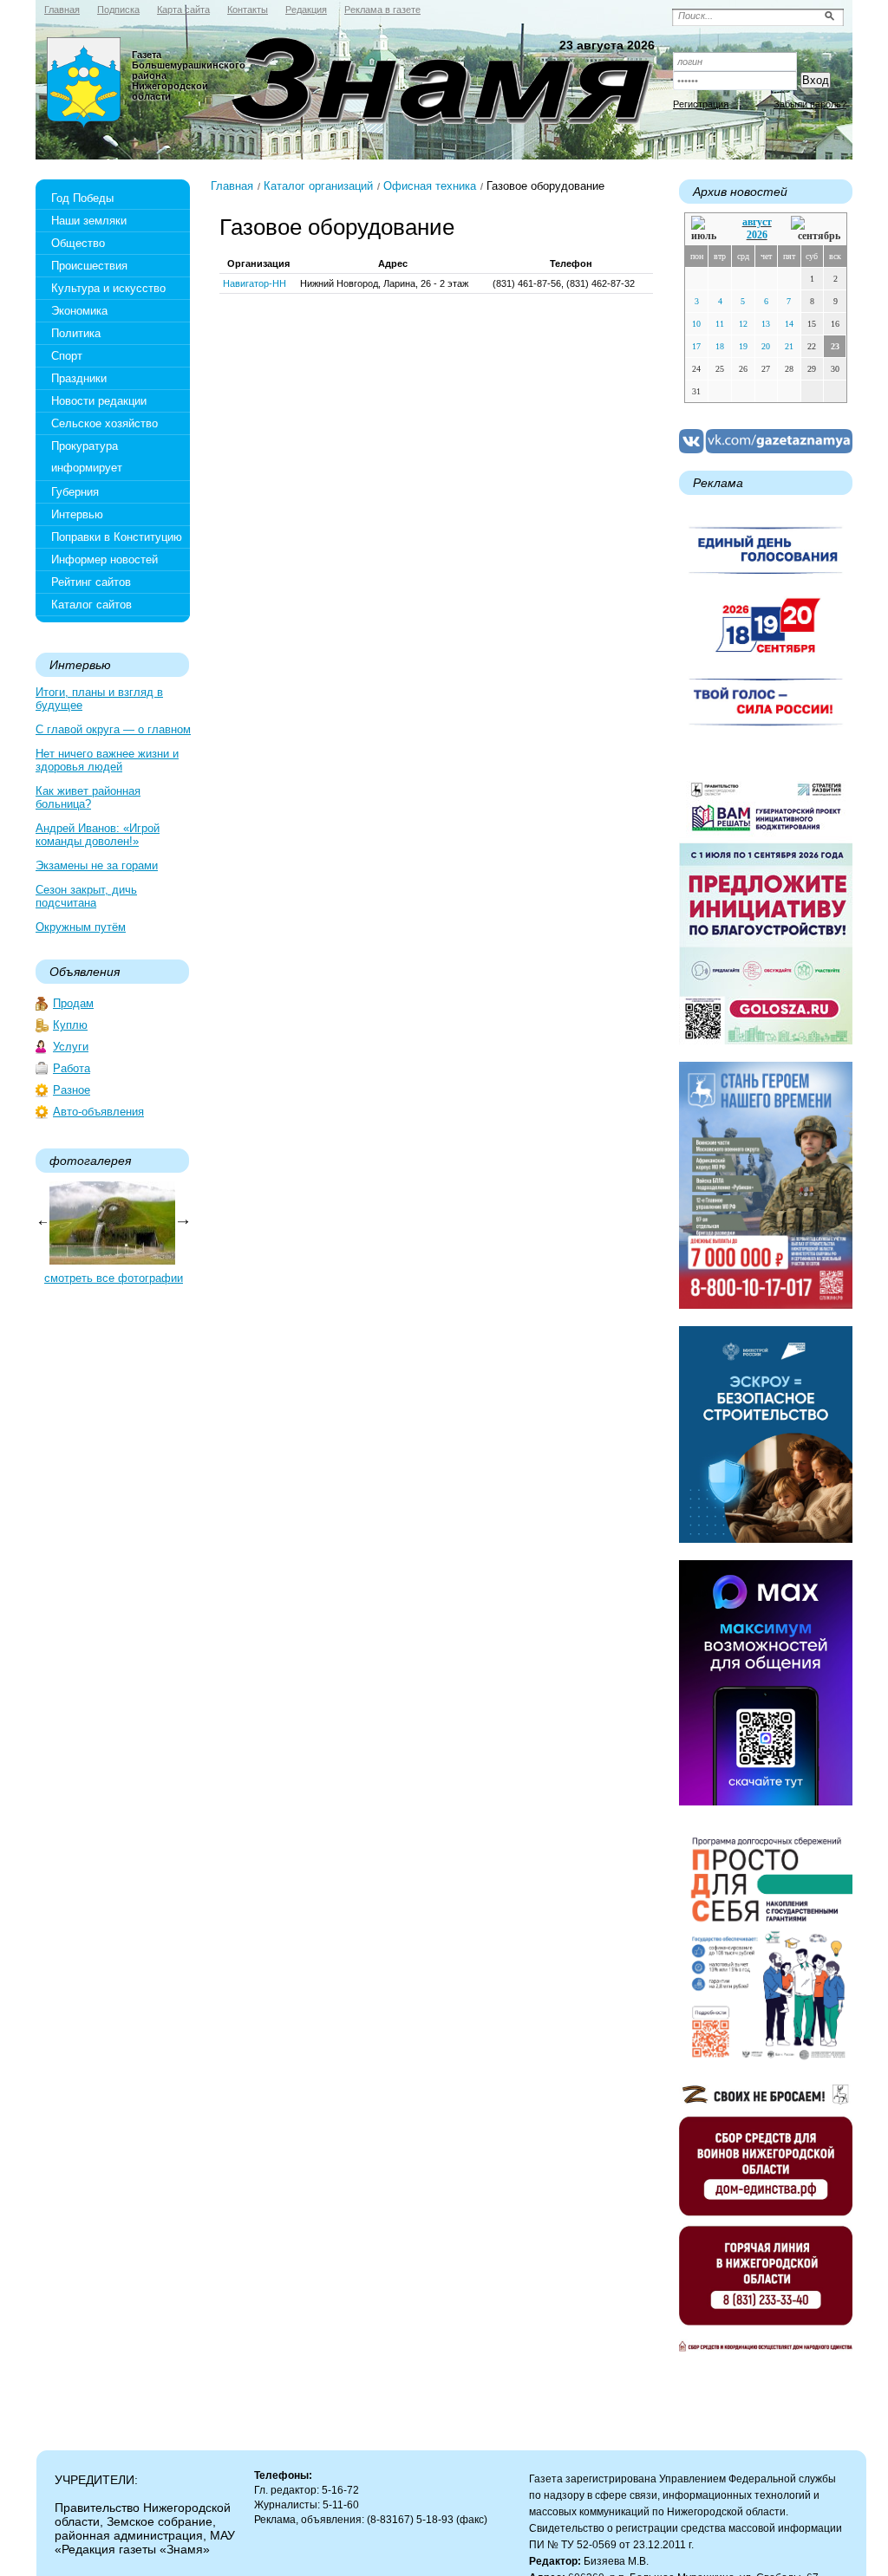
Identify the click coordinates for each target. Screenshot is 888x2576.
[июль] (707, 229)
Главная (232, 186)
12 (743, 324)
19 (743, 346)
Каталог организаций (318, 186)
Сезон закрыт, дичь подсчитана (86, 896)
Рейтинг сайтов (91, 582)
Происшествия (89, 266)
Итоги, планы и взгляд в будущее (99, 699)
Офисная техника (430, 186)
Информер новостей (104, 559)
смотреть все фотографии (114, 1278)
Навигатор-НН (255, 283)
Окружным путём (81, 927)
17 (696, 346)
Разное (72, 1090)
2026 (757, 235)
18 (720, 346)
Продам (73, 1003)
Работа (72, 1068)
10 (696, 324)
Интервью (77, 514)
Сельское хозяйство (104, 423)
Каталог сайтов (91, 605)
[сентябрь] (816, 229)
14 (789, 324)
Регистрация (701, 104)
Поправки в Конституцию (117, 537)
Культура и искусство (108, 288)
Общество (78, 243)
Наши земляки (89, 221)
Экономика (79, 311)
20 (766, 346)
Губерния (75, 492)
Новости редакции (99, 401)
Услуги (71, 1047)
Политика (76, 333)
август (757, 222)
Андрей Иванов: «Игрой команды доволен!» (98, 835)
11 (720, 324)
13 (766, 324)
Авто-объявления (98, 1112)
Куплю (70, 1025)
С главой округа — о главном (113, 729)
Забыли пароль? (810, 104)
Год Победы (82, 198)
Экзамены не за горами (97, 865)
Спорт (67, 356)
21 (789, 346)
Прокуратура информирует (87, 457)
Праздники (79, 378)
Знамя (84, 83)
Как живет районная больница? (88, 797)
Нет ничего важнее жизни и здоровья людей (107, 760)
